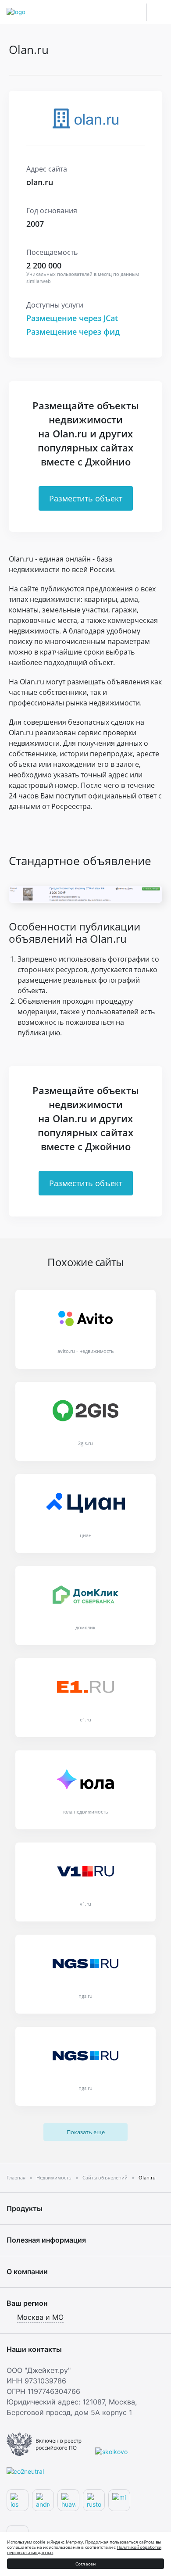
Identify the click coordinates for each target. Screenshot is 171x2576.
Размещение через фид (73, 332)
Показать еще (86, 2132)
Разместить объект (86, 498)
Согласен (86, 2564)
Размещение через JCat (72, 318)
